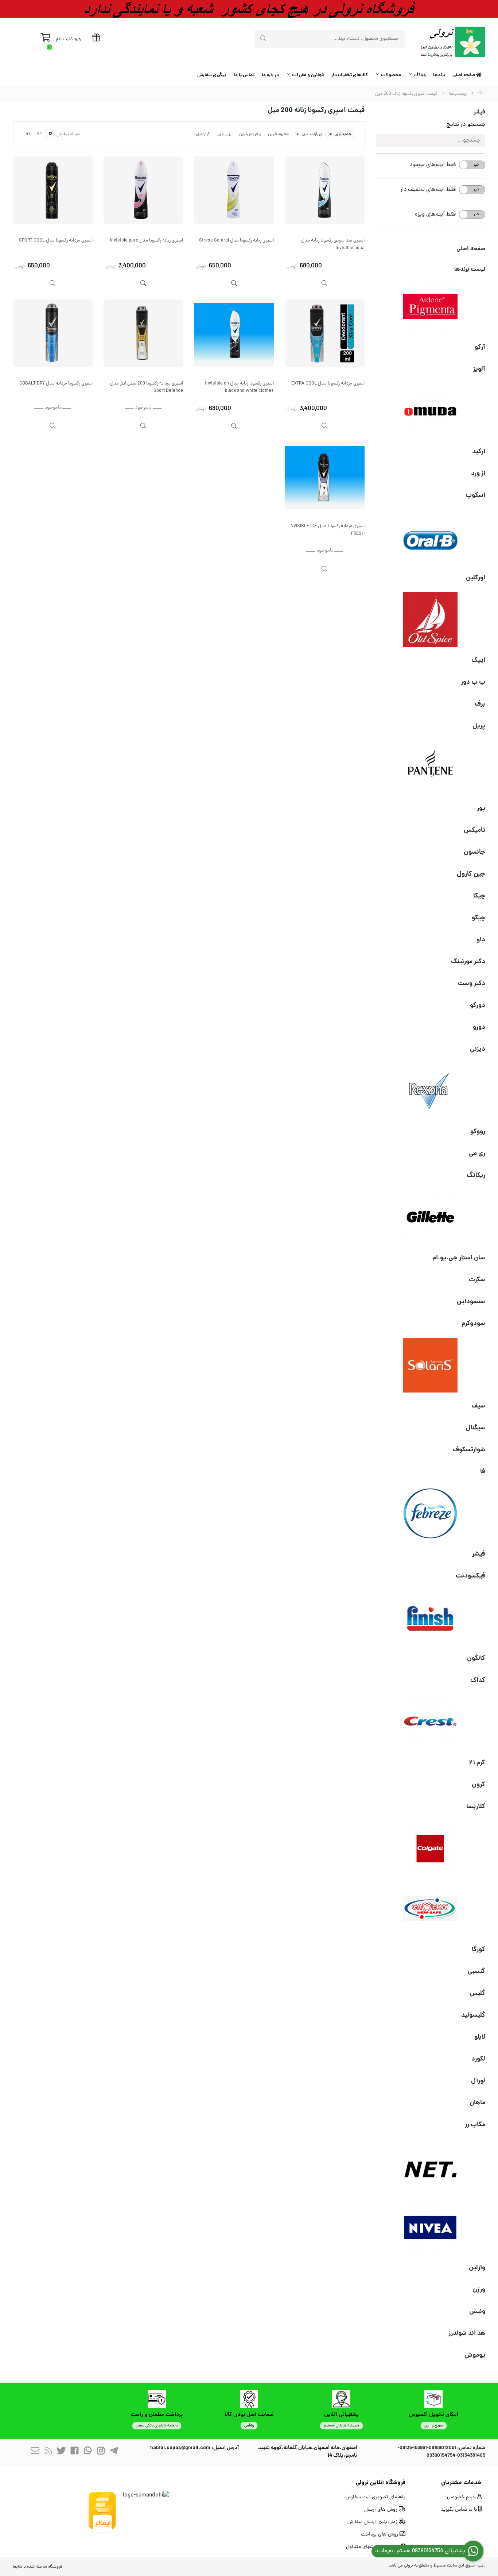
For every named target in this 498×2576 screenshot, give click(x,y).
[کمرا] (431, 1909)
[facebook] (74, 2452)
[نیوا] (431, 2227)
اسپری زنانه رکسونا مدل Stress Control (236, 241)
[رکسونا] (431, 1091)
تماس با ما (244, 75)
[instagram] (101, 2452)
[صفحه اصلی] (481, 94)
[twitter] (61, 2452)
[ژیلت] (431, 1217)
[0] (45, 39)
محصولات (391, 75)
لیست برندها (470, 269)
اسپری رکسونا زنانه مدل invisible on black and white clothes (239, 387)
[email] (35, 2452)
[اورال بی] (431, 537)
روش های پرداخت (380, 2535)
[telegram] (114, 2452)
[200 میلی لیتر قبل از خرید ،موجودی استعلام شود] (325, 333)
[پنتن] (431, 768)
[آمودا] (431, 411)
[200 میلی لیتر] (325, 190)
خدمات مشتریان (461, 2483)
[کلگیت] (431, 1848)
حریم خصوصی (462, 2497)
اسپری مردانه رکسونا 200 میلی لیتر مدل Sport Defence (147, 387)
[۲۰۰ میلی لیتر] (234, 333)
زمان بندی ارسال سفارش (373, 2522)
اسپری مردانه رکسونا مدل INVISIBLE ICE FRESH (327, 530)
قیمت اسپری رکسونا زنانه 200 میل (406, 94)
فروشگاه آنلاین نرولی (381, 2483)
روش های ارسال (382, 2510)
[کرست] (431, 1722)
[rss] (48, 2452)
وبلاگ (420, 75)
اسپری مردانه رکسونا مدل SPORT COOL (56, 241)
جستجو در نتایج (466, 125)
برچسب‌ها (458, 94)
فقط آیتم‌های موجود (433, 165)
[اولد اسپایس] (431, 619)
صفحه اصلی (464, 75)
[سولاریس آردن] (431, 1365)
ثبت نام (63, 39)
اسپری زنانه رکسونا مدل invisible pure (146, 241)
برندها (439, 75)
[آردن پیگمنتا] (431, 306)
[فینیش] (431, 1618)
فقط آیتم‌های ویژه (435, 215)
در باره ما (270, 75)
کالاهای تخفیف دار (349, 75)
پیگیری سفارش (212, 75)
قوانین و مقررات (308, 75)
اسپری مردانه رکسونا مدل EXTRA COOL (328, 384)
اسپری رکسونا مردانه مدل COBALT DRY (56, 384)
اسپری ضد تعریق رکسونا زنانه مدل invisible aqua (333, 244)
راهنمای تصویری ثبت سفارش (376, 2497)
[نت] (431, 2166)
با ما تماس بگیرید (460, 2510)
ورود (76, 39)
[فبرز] (431, 1513)
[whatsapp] (87, 2452)
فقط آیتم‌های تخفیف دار (428, 190)
